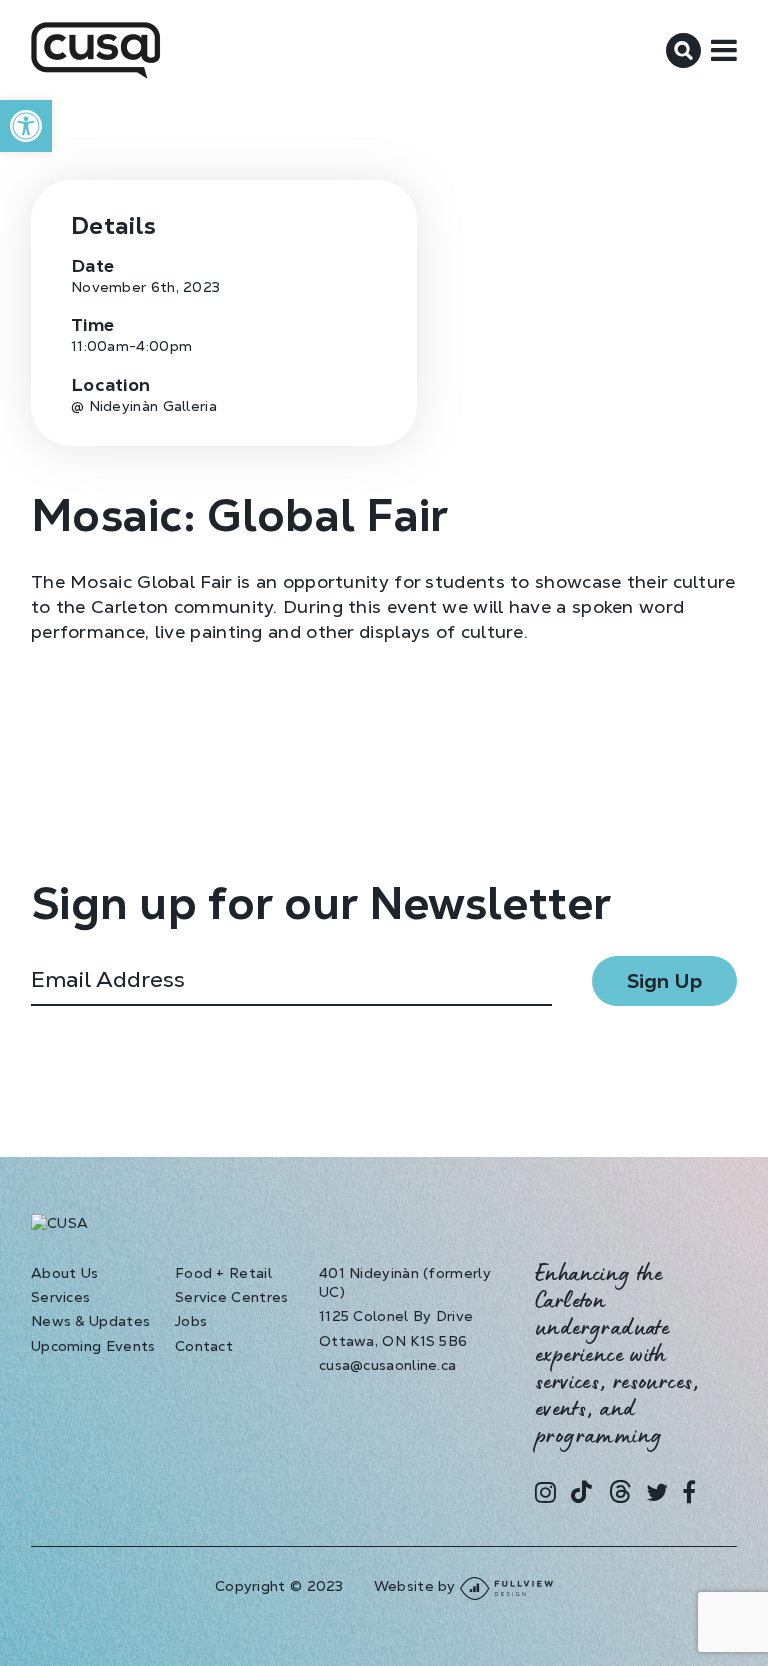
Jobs (191, 1321)
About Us (64, 1273)
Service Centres (232, 1297)
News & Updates (90, 1321)
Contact (204, 1346)
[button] (26, 126)
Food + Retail (223, 1273)
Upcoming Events (93, 1346)
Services (60, 1297)
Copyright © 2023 (279, 1586)
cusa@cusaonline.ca (387, 1365)
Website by (417, 1586)
